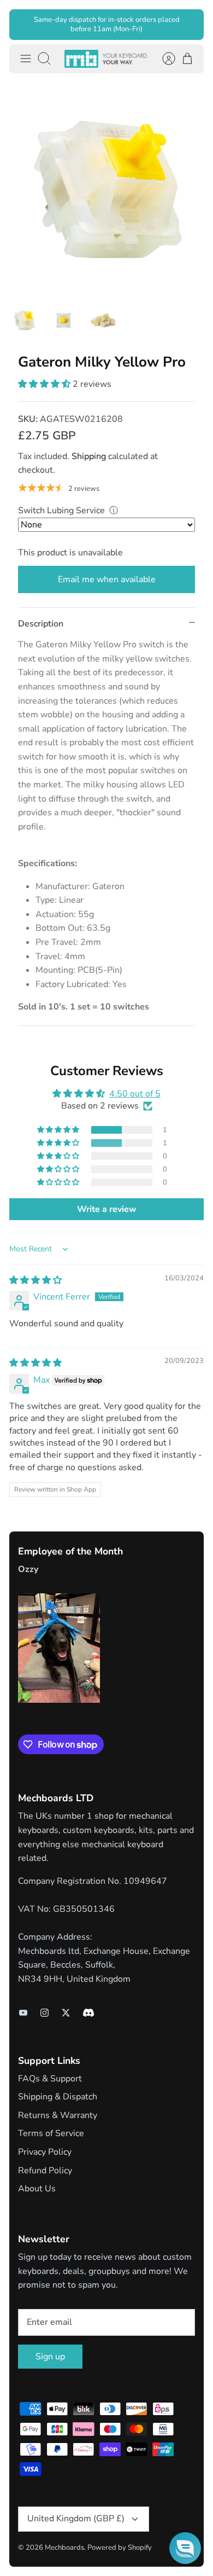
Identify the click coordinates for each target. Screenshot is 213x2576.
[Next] (188, 25)
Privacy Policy (45, 2152)
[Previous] (25, 25)
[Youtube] (23, 2013)
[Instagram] (45, 2013)
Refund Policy (45, 2171)
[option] (106, 189)
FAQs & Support (50, 2079)
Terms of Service (51, 2133)
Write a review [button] (107, 1209)
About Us (37, 2189)
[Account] (163, 59)
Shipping (89, 456)
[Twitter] (66, 2013)
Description (41, 624)
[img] (35, 1280)
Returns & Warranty (58, 2115)
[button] (45, 384)
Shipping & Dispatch (58, 2097)
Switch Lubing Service (61, 510)
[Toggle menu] (26, 59)
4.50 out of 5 (135, 1094)
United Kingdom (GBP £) (76, 2519)
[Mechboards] (106, 59)
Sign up (50, 2357)
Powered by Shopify (120, 2548)
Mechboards (64, 2548)
